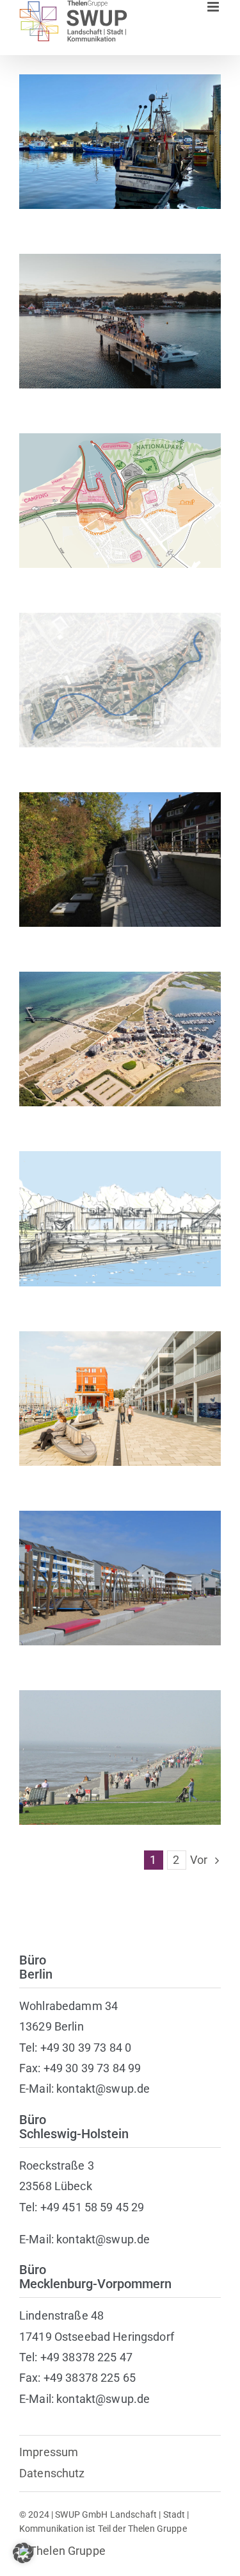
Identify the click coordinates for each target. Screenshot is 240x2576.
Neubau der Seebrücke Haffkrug (120, 310)
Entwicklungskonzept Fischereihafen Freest (120, 123)
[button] (23, 2553)
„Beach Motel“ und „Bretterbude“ (120, 1028)
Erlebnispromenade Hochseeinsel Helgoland (120, 1560)
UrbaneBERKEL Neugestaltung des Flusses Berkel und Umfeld (120, 662)
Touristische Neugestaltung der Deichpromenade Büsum (120, 1739)
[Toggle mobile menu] (214, 7)
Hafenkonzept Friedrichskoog (120, 1208)
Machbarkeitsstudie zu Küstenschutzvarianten (120, 482)
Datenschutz (52, 2473)
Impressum (49, 2452)
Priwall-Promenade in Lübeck (120, 1387)
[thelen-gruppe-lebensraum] (62, 2551)
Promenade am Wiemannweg (120, 848)
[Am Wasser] (120, 142)
